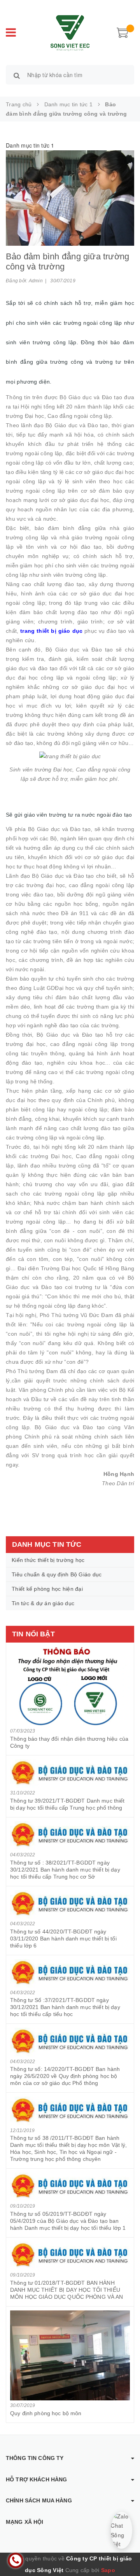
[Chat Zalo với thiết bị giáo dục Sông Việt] (122, 2530)
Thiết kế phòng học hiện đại (47, 1589)
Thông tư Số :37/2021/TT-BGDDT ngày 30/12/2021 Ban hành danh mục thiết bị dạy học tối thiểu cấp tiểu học (65, 2007)
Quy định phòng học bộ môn (46, 2413)
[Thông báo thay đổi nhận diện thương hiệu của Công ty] (70, 1686)
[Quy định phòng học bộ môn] (70, 2355)
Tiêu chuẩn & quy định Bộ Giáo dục (57, 1574)
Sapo (108, 2570)
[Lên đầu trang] (124, 2553)
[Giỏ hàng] (122, 32)
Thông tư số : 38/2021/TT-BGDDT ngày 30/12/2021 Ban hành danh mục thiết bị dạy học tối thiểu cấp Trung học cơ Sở (65, 1870)
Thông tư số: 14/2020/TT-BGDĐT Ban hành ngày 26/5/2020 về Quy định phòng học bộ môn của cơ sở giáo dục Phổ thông (65, 2076)
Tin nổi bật (33, 1634)
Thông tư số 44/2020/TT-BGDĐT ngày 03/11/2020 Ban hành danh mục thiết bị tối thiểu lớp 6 (63, 1939)
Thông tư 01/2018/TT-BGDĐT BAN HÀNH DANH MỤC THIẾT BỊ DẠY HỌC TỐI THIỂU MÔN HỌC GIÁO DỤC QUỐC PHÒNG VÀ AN (67, 2290)
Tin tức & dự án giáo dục (43, 1603)
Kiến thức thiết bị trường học (48, 1560)
